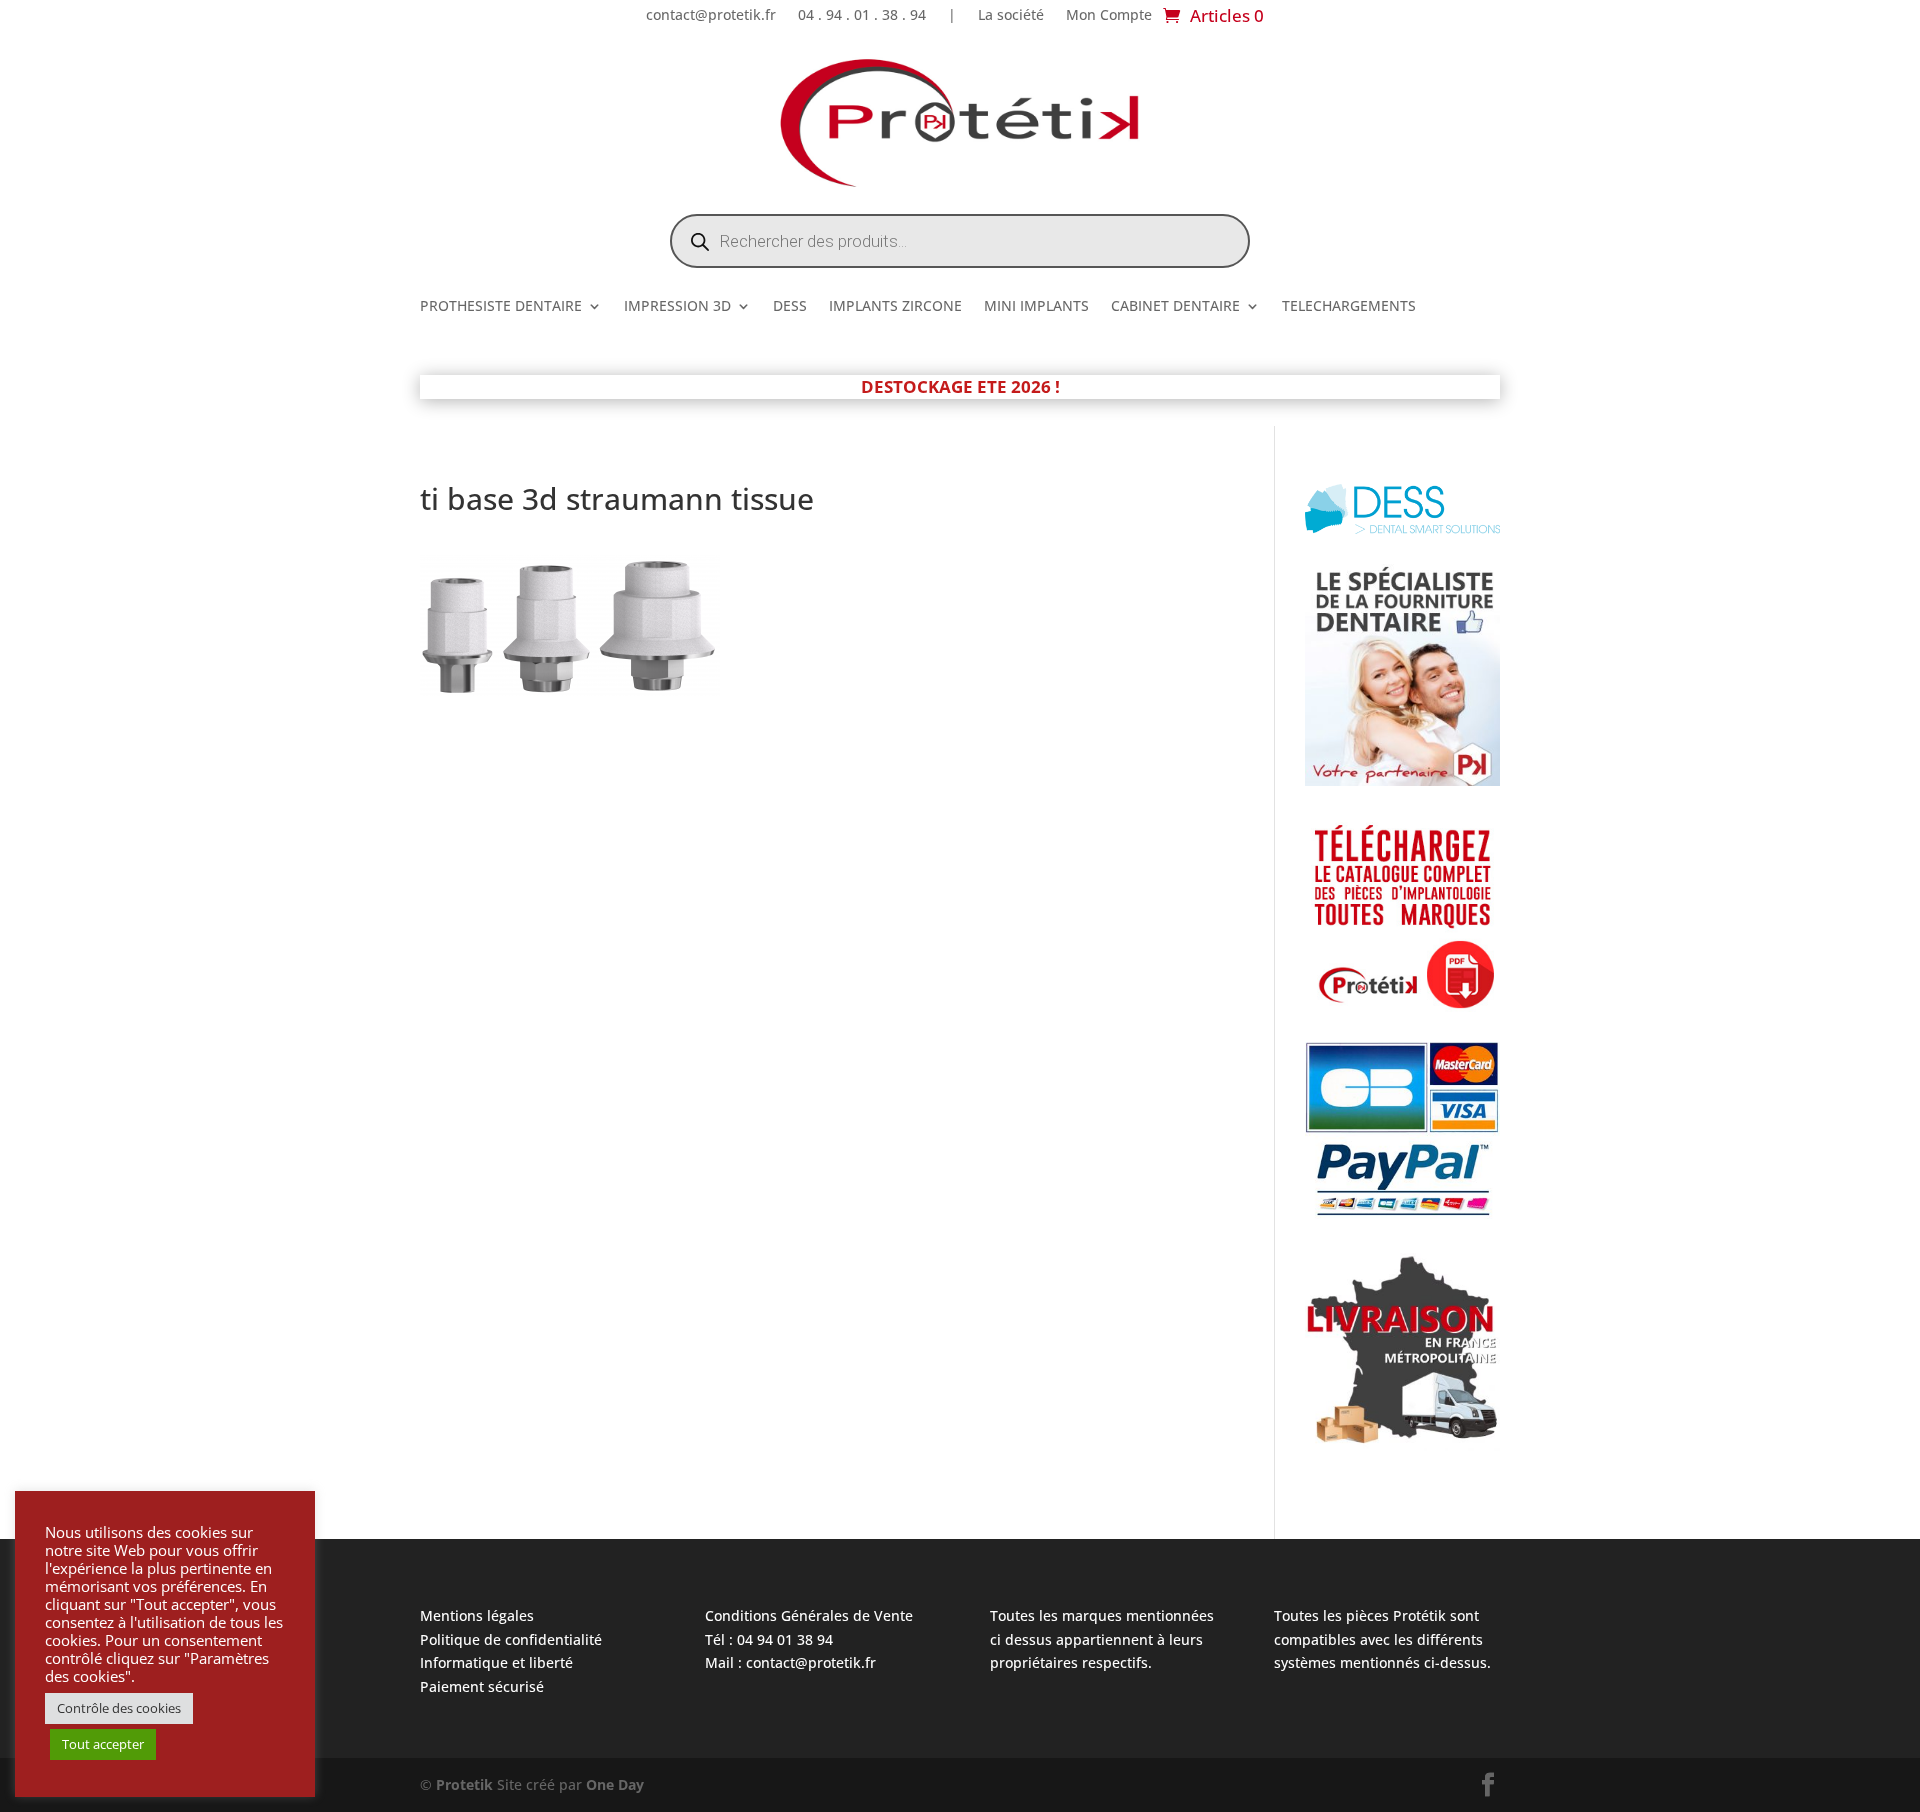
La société (1011, 16)
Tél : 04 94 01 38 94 (769, 1639)
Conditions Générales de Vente (809, 1615)
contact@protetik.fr (711, 16)
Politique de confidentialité (511, 1639)
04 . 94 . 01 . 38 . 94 (862, 16)
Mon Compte (1109, 16)
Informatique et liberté (496, 1662)
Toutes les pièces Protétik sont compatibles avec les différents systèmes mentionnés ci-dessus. (1382, 1639)
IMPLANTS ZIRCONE (895, 307)
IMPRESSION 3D (677, 307)
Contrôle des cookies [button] (119, 1708)
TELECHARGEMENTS (1349, 307)
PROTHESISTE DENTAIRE (501, 307)
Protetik (466, 1784)
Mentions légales (477, 1615)
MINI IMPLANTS (1036, 307)
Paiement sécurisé (482, 1686)
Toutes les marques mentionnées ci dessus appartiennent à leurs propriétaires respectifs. (1102, 1639)
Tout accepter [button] (103, 1744)
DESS (790, 307)
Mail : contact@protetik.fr (790, 1662)
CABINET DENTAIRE (1175, 307)
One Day (615, 1784)
